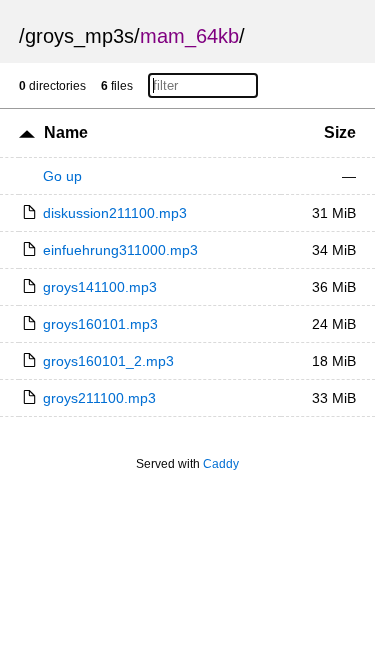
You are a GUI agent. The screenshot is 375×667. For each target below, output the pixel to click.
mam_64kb (189, 36)
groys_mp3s (79, 36)
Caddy (221, 464)
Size (340, 132)
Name (66, 132)
